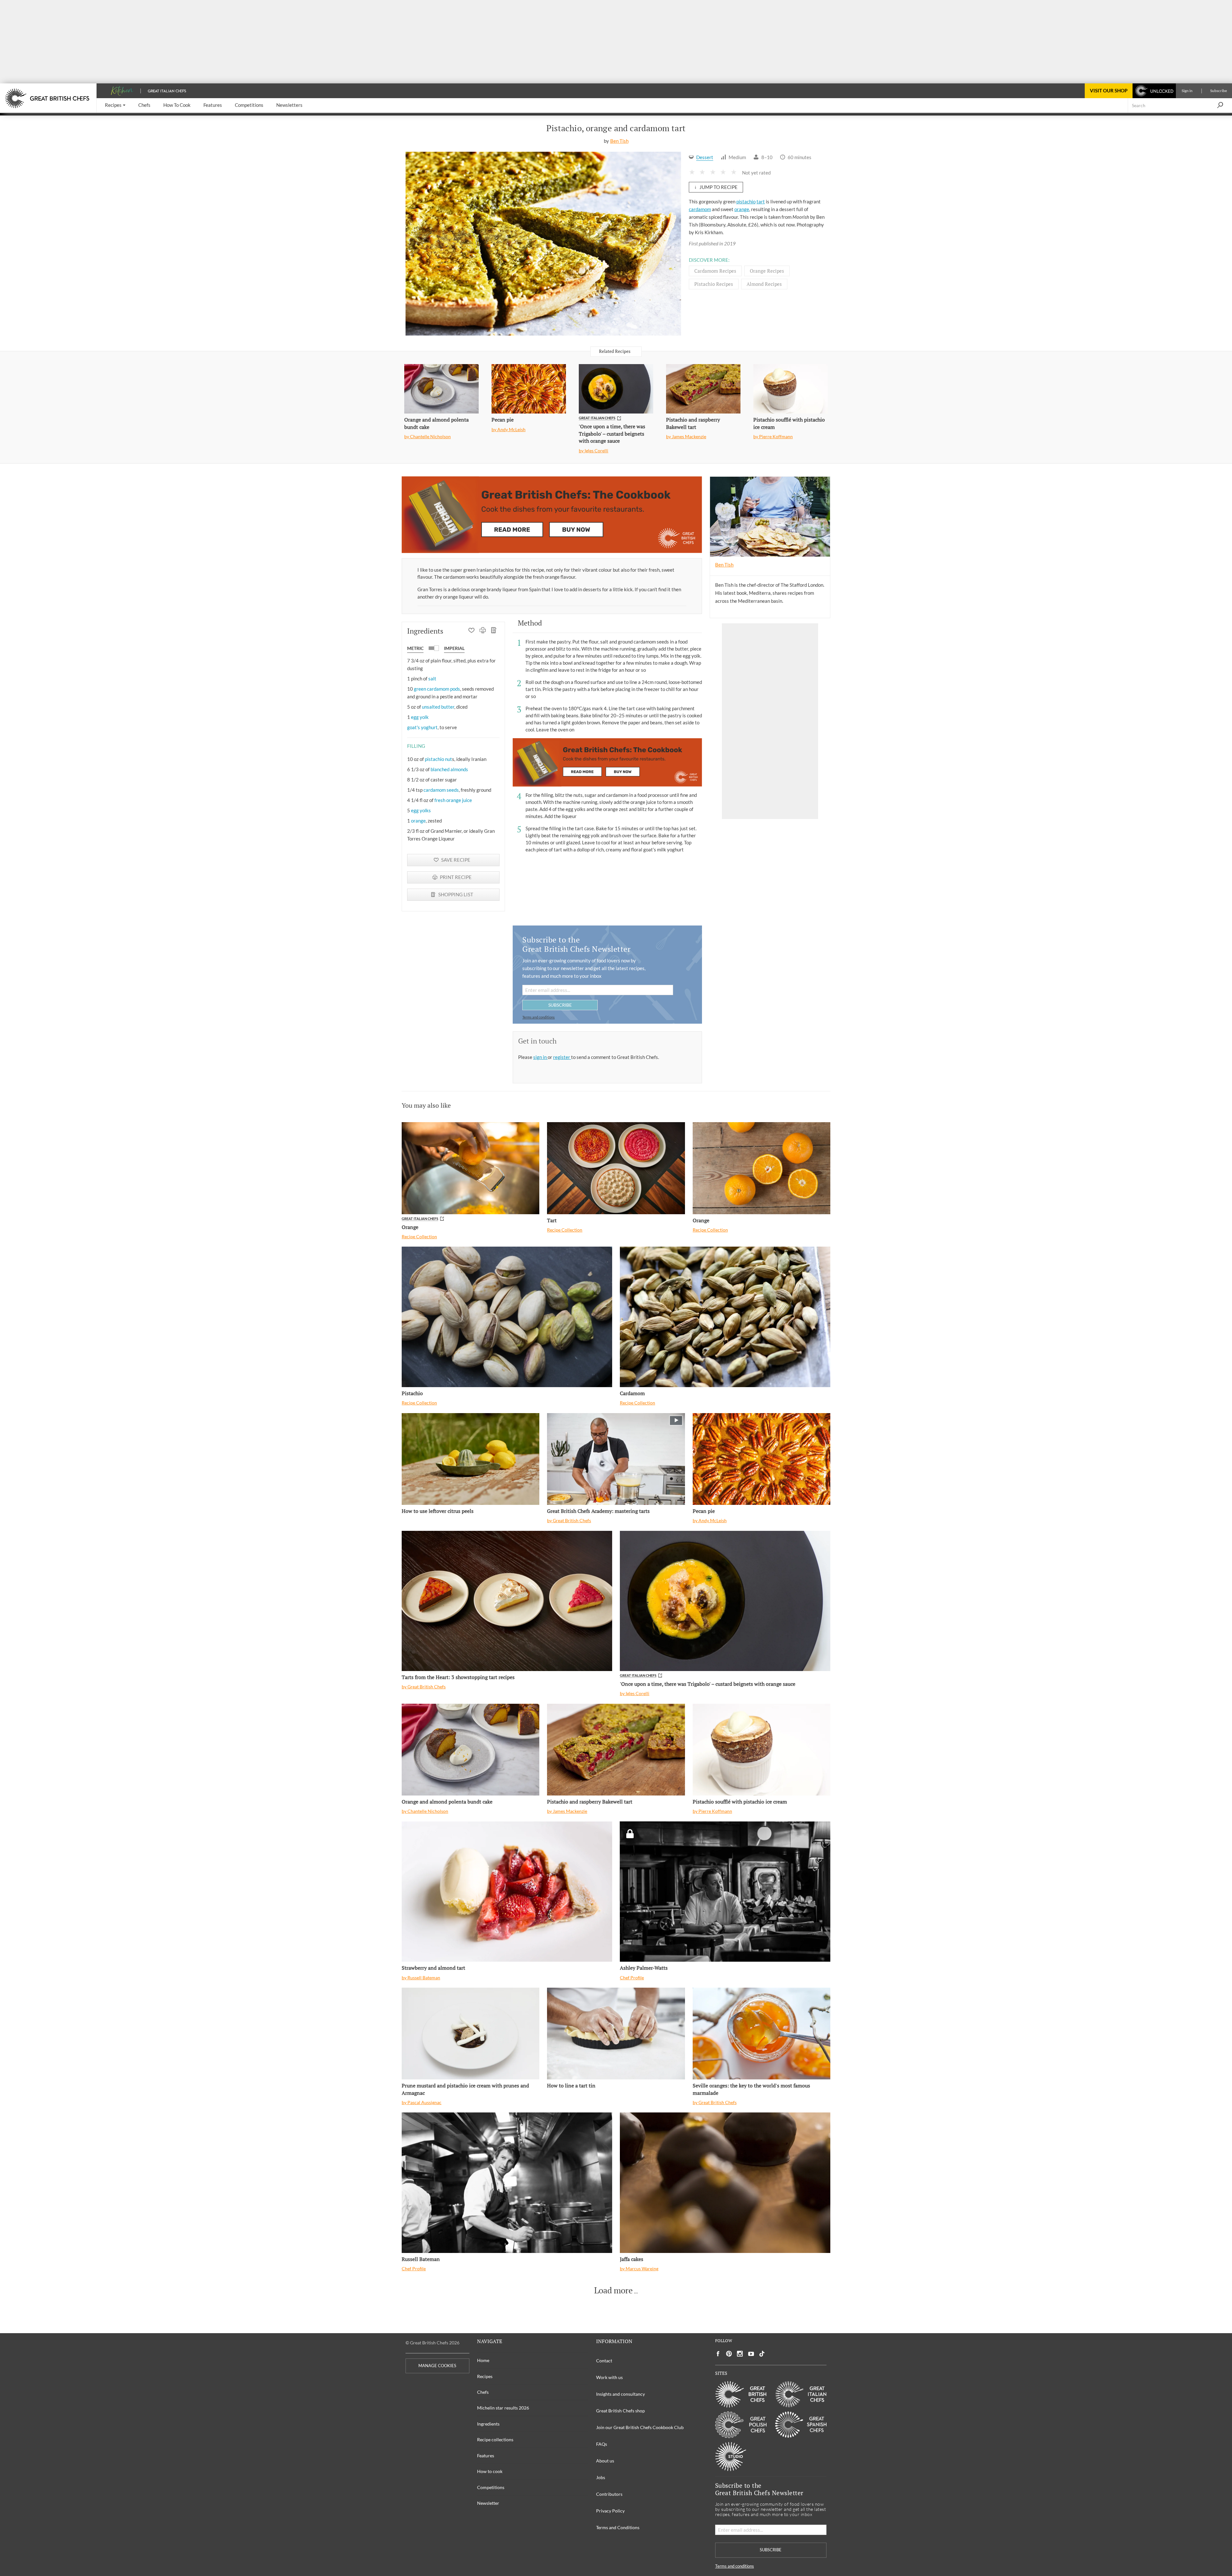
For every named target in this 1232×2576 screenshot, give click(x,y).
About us (605, 2461)
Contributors (609, 2494)
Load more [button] (613, 2290)
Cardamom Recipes (715, 271)
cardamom (700, 209)
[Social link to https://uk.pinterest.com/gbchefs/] (729, 2354)
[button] (115, 105)
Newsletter (488, 2503)
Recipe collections (495, 2440)
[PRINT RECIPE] (483, 631)
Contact (604, 2361)
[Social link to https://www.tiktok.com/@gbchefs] (762, 2354)
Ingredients (488, 2424)
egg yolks (421, 810)
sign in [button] (540, 1057)
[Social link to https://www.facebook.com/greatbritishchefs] (718, 2354)
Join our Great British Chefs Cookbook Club (640, 2427)
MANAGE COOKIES (437, 2366)
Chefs (483, 2392)
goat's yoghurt (422, 727)
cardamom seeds (441, 790)
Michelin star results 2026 (503, 2408)
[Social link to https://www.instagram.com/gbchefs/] (740, 2354)
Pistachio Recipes (714, 284)
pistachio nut (438, 759)
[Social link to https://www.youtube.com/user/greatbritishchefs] (751, 2354)
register (562, 1057)
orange (742, 209)
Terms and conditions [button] (539, 1017)
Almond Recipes (764, 284)
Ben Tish (619, 141)
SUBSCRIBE (560, 1005)
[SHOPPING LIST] (494, 631)
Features (486, 2456)
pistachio (746, 201)
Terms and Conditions (618, 2527)
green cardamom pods (437, 689)
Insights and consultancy (620, 2394)
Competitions (491, 2487)
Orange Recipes (767, 271)
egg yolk (420, 717)
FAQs (602, 2444)
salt (432, 678)
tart (761, 201)
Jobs (601, 2477)
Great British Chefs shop (620, 2411)
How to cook (490, 2471)
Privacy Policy (610, 2511)
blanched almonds (449, 769)
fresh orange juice (453, 800)
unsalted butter (438, 707)
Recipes (485, 2376)
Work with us (609, 2377)
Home (483, 2360)
